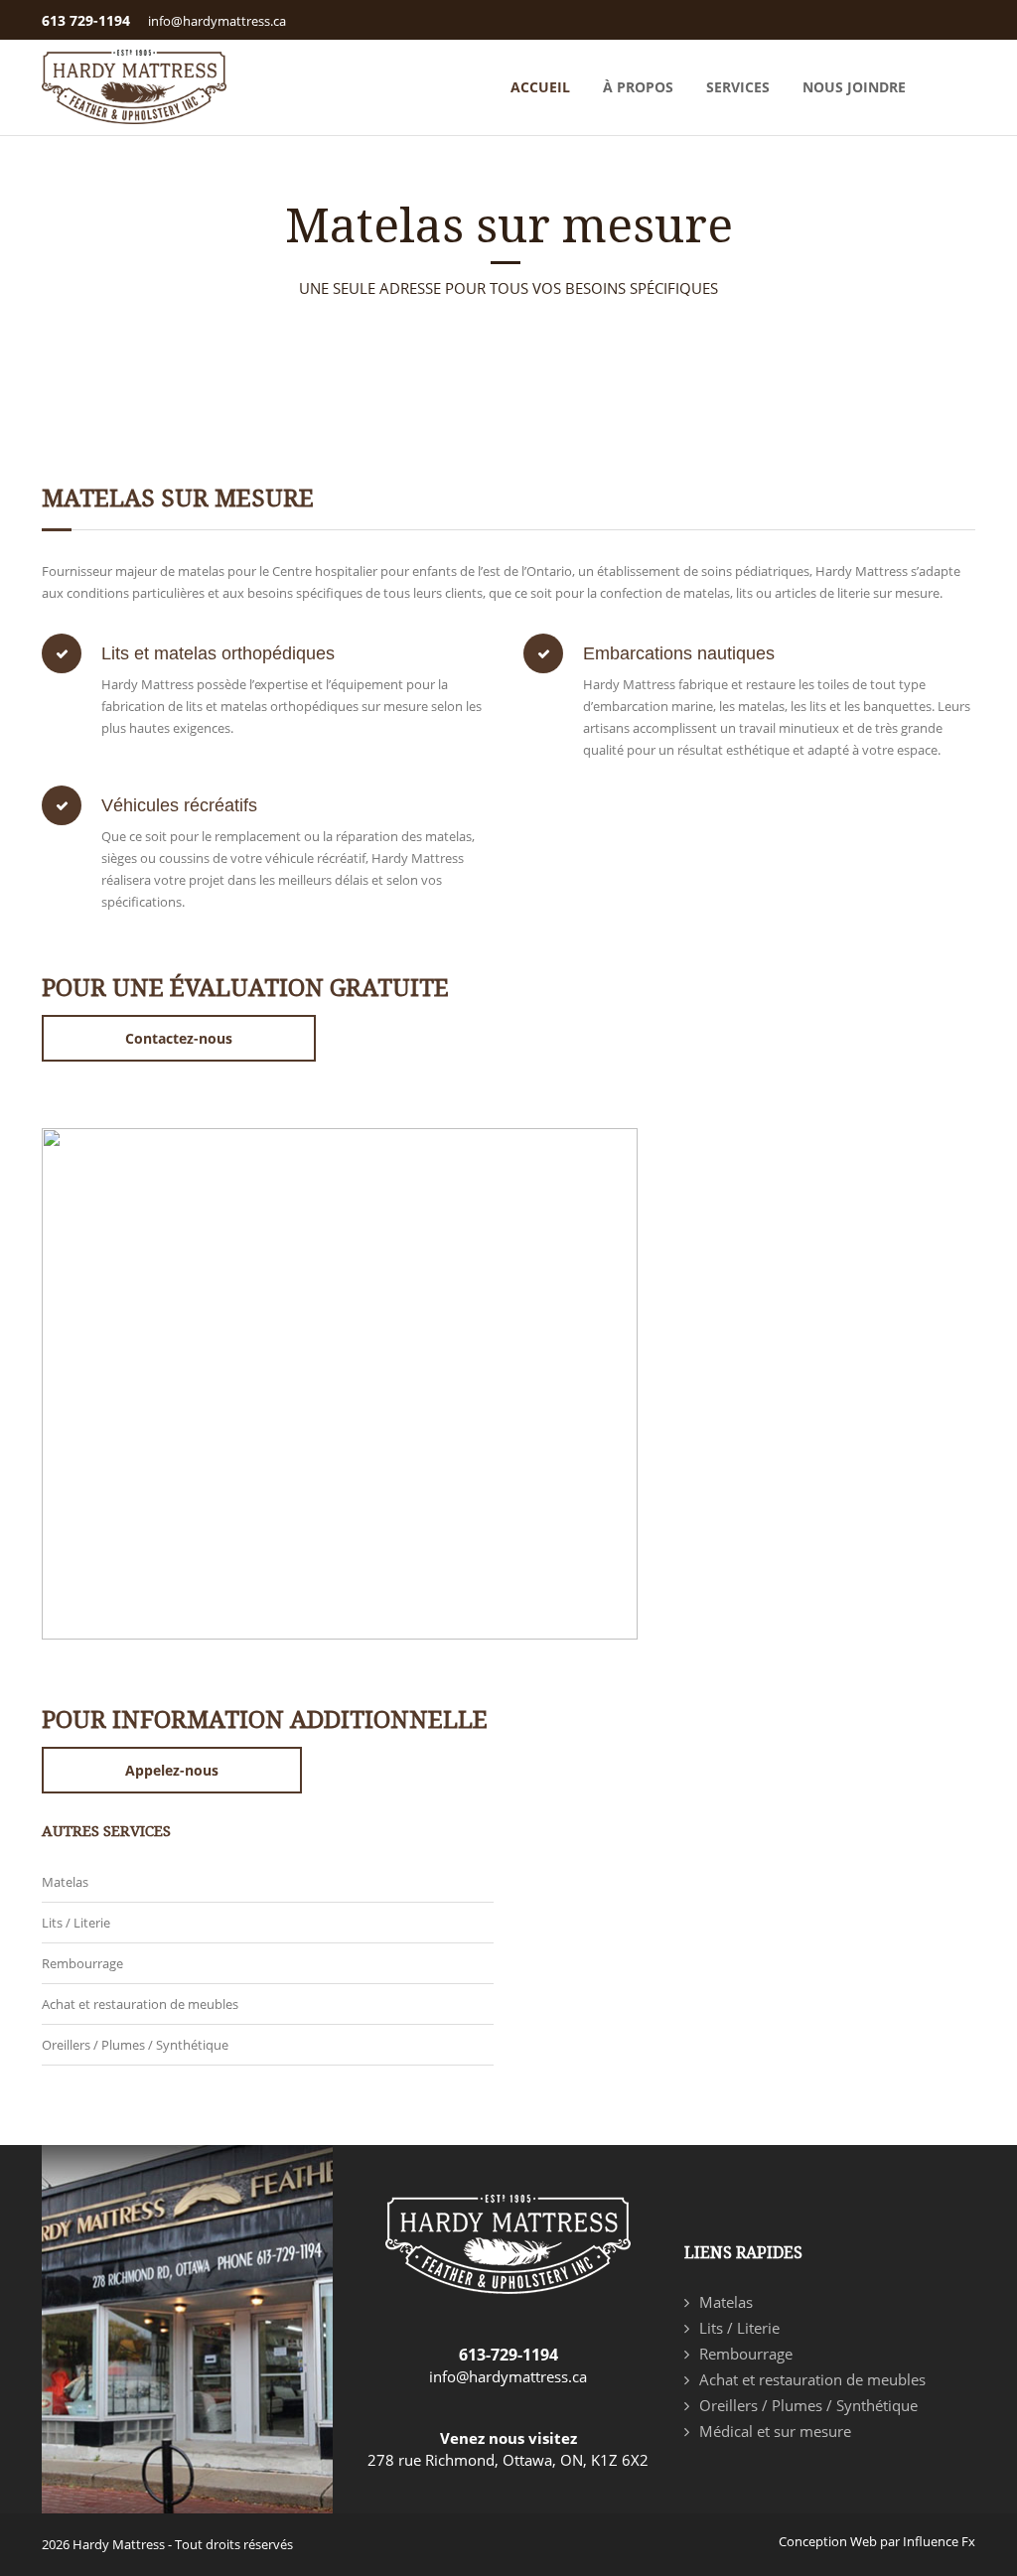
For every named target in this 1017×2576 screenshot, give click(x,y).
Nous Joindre (854, 87)
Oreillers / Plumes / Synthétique (135, 2045)
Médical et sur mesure (775, 2431)
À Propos (638, 87)
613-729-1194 (508, 2355)
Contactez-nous (179, 1038)
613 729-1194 (86, 20)
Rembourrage (82, 1963)
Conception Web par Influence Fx (877, 2541)
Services (738, 87)
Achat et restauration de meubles (140, 2004)
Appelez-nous (172, 1770)
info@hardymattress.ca (217, 21)
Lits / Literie (76, 1923)
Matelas (65, 1882)
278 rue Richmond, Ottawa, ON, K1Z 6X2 (508, 2460)
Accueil (540, 87)
